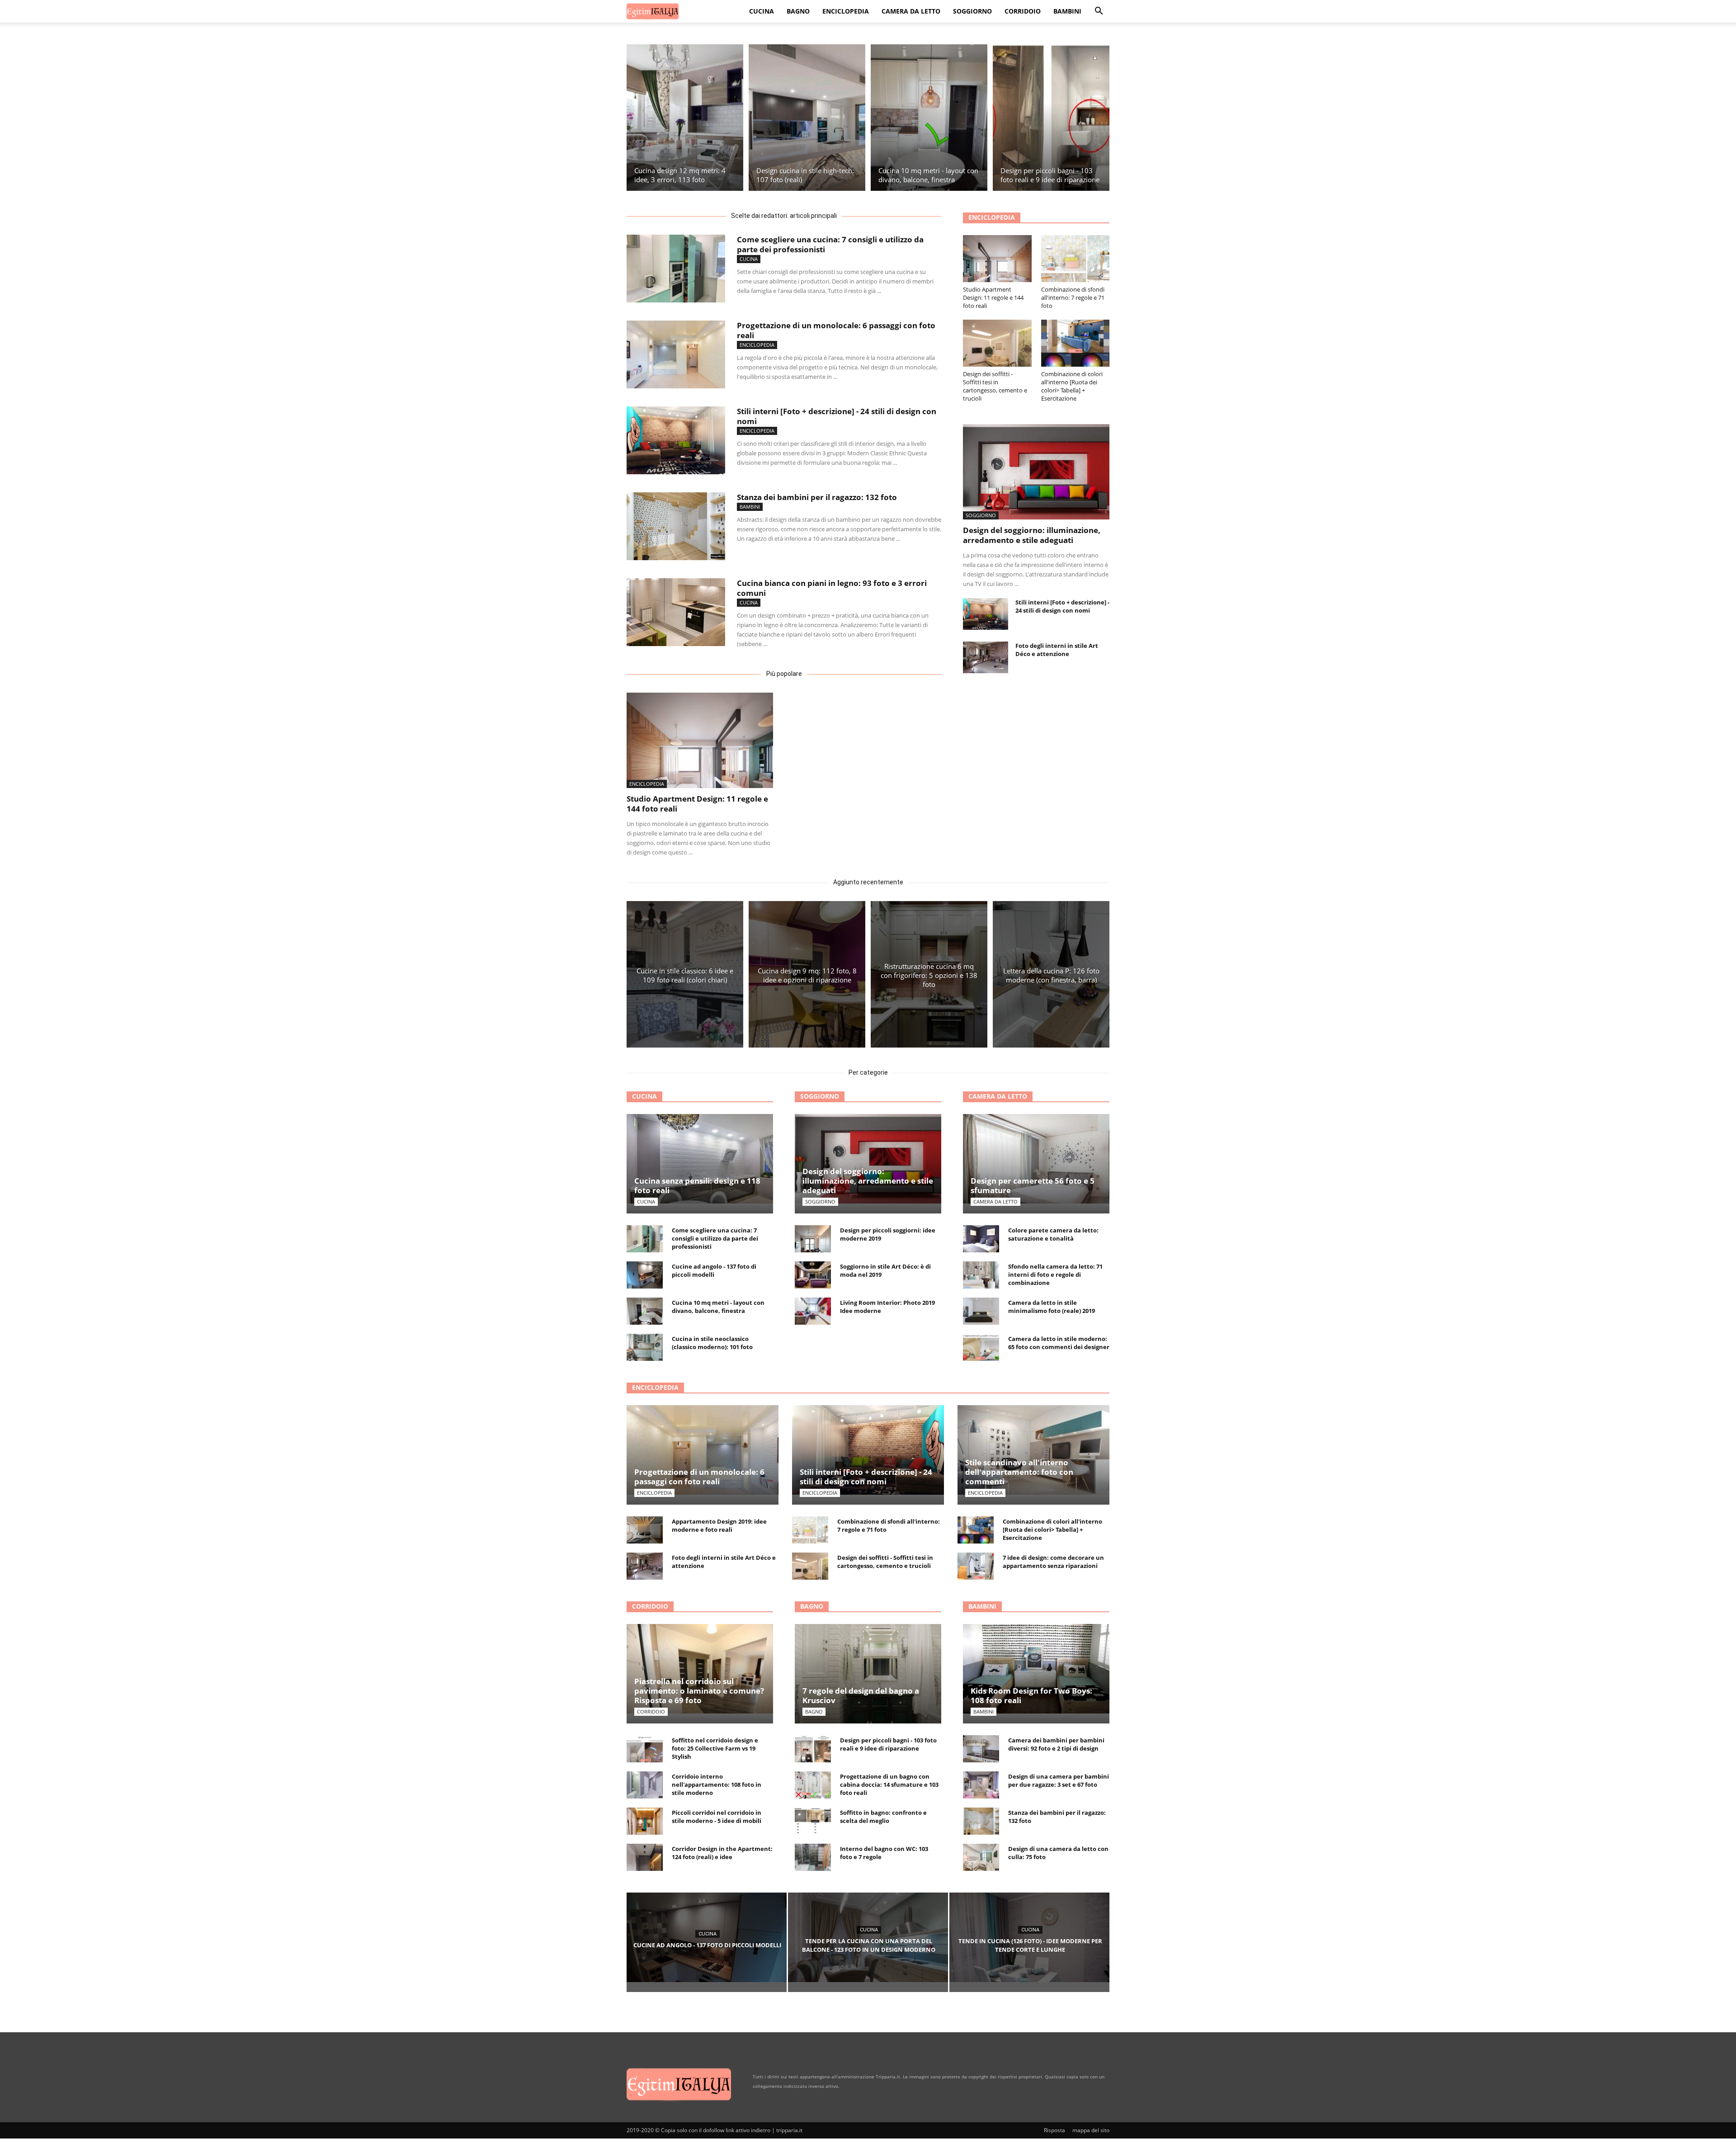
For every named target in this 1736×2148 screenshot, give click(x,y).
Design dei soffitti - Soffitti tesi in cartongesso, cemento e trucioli (995, 386)
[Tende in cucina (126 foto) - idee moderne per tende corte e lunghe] (1029, 1937)
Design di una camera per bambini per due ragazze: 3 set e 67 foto (1059, 1780)
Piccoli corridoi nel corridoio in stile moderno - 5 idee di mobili (717, 1817)
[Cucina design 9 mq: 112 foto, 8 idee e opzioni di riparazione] (807, 974)
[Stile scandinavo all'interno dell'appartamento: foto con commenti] (1033, 1450)
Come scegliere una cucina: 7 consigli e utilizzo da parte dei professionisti (830, 244)
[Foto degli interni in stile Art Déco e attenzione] (986, 657)
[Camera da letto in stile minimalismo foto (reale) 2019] (981, 1311)
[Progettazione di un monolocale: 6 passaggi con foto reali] (676, 354)
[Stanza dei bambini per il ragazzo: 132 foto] (676, 526)
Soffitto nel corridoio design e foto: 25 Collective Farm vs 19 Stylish (715, 1748)
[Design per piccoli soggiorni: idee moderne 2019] (813, 1239)
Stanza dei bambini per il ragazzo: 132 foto (817, 497)
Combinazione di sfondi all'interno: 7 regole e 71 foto (1073, 297)
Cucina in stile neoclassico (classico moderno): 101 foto (712, 1343)
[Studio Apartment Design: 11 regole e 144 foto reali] (700, 740)
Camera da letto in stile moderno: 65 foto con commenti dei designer (1059, 1343)
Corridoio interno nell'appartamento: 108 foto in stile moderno (717, 1784)
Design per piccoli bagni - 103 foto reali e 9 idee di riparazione (888, 1744)
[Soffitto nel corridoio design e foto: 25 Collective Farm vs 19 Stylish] (645, 1749)
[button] (1099, 12)
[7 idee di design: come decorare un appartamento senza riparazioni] (976, 1566)
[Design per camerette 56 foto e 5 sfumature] (1036, 1159)
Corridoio (1023, 11)
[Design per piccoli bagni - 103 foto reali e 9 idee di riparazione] (1051, 118)
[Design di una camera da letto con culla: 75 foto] (981, 1857)
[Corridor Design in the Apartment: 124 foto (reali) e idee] (645, 1857)
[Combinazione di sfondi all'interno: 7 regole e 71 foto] (1076, 259)
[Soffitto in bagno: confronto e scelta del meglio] (813, 1821)
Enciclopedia (846, 11)
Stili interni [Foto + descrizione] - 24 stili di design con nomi (837, 416)
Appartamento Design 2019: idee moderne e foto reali (719, 1525)
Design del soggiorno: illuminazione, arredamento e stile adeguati (1032, 535)
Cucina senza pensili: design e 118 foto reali (697, 1185)
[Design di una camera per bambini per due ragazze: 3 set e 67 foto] (981, 1785)
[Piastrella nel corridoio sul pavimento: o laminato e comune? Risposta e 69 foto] (700, 1669)
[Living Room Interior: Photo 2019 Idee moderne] (813, 1311)
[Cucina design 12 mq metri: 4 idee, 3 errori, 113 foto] (685, 118)
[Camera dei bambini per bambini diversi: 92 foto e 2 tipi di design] (981, 1749)
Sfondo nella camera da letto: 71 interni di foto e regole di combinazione (1055, 1275)
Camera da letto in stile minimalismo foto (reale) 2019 (1052, 1307)
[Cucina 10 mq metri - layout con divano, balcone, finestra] (929, 118)
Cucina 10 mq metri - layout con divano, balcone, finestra (718, 1307)
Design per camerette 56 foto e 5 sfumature (1033, 1185)
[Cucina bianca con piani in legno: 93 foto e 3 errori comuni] (676, 612)
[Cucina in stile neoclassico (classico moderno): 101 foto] (645, 1347)
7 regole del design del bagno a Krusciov (861, 1695)
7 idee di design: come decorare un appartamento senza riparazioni (1053, 1562)
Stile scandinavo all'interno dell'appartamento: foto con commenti (1019, 1472)
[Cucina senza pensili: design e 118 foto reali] (700, 1159)
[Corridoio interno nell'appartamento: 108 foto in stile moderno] (645, 1785)
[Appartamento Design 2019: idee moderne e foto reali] (645, 1530)
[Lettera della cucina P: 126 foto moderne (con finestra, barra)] (1051, 974)
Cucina (762, 11)
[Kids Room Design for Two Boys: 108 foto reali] (1036, 1669)
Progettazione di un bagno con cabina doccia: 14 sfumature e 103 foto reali (889, 1784)
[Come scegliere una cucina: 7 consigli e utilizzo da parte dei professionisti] (676, 269)
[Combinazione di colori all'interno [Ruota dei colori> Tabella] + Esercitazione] (1076, 343)
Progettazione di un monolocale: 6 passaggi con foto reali (836, 330)
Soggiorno (972, 11)
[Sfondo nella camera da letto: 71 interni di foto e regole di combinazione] (981, 1275)
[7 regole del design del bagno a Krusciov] (868, 1685)
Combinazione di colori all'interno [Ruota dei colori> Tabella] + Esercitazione (1072, 386)
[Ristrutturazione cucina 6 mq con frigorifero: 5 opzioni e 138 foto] (929, 974)
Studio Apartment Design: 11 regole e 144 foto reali (697, 804)
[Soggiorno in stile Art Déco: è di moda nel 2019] (813, 1275)
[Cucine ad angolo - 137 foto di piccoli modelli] (645, 1275)
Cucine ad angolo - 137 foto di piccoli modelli (714, 1270)
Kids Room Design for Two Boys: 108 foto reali (1031, 1695)
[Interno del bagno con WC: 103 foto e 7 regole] (813, 1857)
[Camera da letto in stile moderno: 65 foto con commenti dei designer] (981, 1347)
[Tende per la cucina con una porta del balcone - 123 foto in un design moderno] (868, 1937)
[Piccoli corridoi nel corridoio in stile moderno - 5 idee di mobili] (645, 1821)
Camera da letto (911, 11)
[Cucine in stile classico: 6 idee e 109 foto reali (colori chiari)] (685, 974)
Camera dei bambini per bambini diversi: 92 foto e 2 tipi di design (1056, 1744)
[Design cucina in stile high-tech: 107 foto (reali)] (807, 118)
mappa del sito (1091, 2130)
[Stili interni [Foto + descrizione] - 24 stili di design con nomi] (676, 440)
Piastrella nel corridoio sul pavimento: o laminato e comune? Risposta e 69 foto (699, 1691)
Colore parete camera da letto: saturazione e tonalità (1053, 1234)
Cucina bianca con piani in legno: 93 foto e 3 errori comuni (832, 588)
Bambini (1067, 11)
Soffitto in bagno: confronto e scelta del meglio (883, 1817)
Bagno (798, 11)
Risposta (1054, 2130)
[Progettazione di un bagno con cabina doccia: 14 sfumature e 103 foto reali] (813, 1785)
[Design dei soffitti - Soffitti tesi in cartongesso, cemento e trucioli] (997, 343)
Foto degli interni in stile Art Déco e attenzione (1057, 650)
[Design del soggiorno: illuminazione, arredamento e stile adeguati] (1036, 472)
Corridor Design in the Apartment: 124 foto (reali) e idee (722, 1853)
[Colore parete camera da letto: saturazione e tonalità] (981, 1239)
